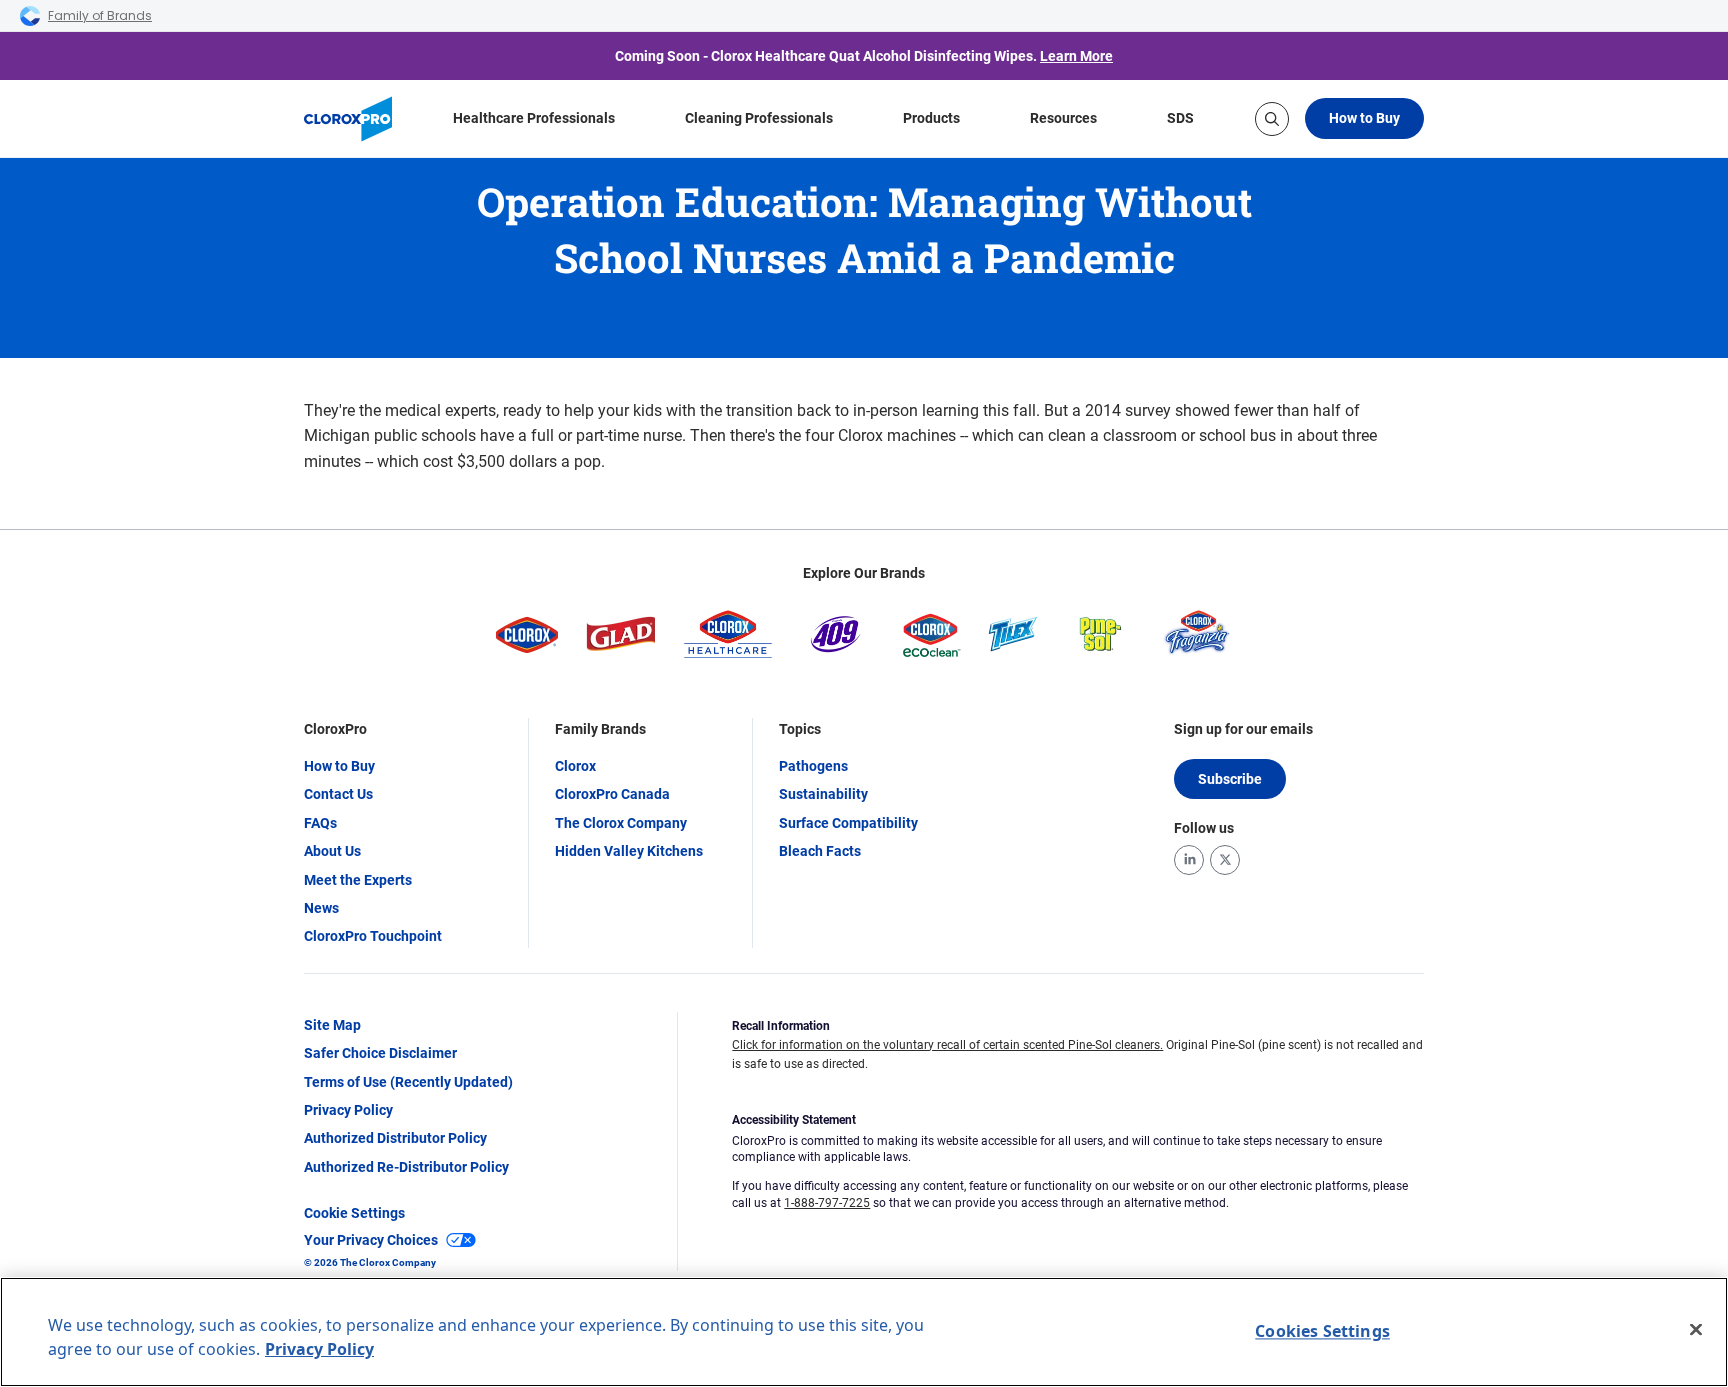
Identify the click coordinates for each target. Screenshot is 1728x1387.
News (321, 908)
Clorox (575, 766)
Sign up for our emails (1243, 729)
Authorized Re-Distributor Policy (406, 1167)
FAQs (320, 823)
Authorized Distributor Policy (395, 1138)
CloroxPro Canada (612, 794)
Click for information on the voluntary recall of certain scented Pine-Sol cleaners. (947, 1045)
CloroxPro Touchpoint (373, 936)
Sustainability (823, 794)
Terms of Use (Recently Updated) (408, 1082)
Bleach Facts (820, 851)
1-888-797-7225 (827, 1203)
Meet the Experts (358, 880)
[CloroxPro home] (348, 119)
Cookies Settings (1322, 1331)
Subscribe (1230, 779)
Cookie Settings (354, 1213)
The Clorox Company (621, 823)
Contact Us (338, 794)
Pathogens (813, 766)
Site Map (332, 1025)
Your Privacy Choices (371, 1240)
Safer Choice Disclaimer (380, 1053)
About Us (332, 851)
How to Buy (1364, 118)
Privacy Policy (348, 1110)
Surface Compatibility (848, 823)
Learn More (1076, 56)
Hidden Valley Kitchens (629, 851)
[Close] (1696, 1330)
